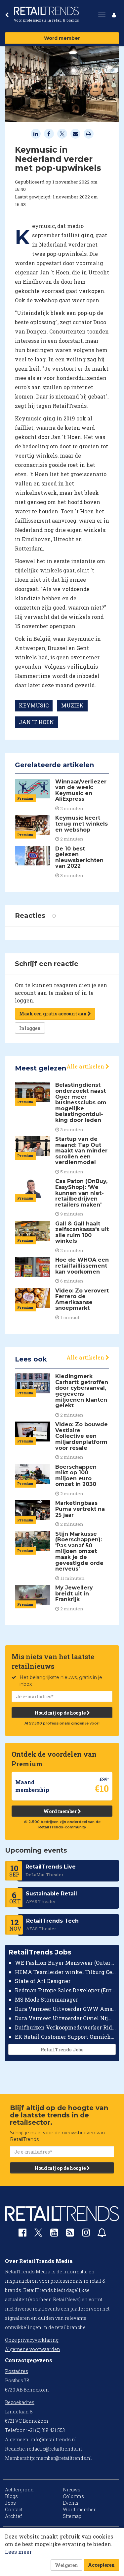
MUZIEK (72, 705)
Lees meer (18, 2552)
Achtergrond (19, 2490)
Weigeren (66, 2565)
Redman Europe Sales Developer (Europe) (65, 1990)
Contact (14, 2509)
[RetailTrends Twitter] (38, 2235)
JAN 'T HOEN (36, 722)
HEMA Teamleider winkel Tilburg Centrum (65, 1972)
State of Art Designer (43, 1981)
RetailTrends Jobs (62, 2050)
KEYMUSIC (34, 705)
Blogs (11, 2496)
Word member (62, 38)
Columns (73, 2496)
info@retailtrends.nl (54, 2439)
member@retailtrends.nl (64, 2458)
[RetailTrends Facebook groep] (22, 2234)
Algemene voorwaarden (33, 2349)
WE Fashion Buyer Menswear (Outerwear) (65, 1963)
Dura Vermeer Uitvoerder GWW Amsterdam (65, 2009)
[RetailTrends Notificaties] (102, 2234)
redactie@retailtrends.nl (54, 2449)
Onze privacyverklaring (32, 2340)
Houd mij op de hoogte (61, 1713)
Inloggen (30, 1028)
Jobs (10, 2503)
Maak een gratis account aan (53, 1014)
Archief (13, 2516)
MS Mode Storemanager (46, 1999)
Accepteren (101, 2565)
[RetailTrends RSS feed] (70, 2234)
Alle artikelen (86, 1066)
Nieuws (72, 2490)
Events (71, 2503)
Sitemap (72, 2516)
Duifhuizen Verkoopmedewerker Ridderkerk (65, 2027)
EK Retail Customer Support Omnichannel (65, 2037)
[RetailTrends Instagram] (86, 2234)
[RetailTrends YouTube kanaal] (54, 2234)
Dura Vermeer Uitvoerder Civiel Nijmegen (65, 2018)
